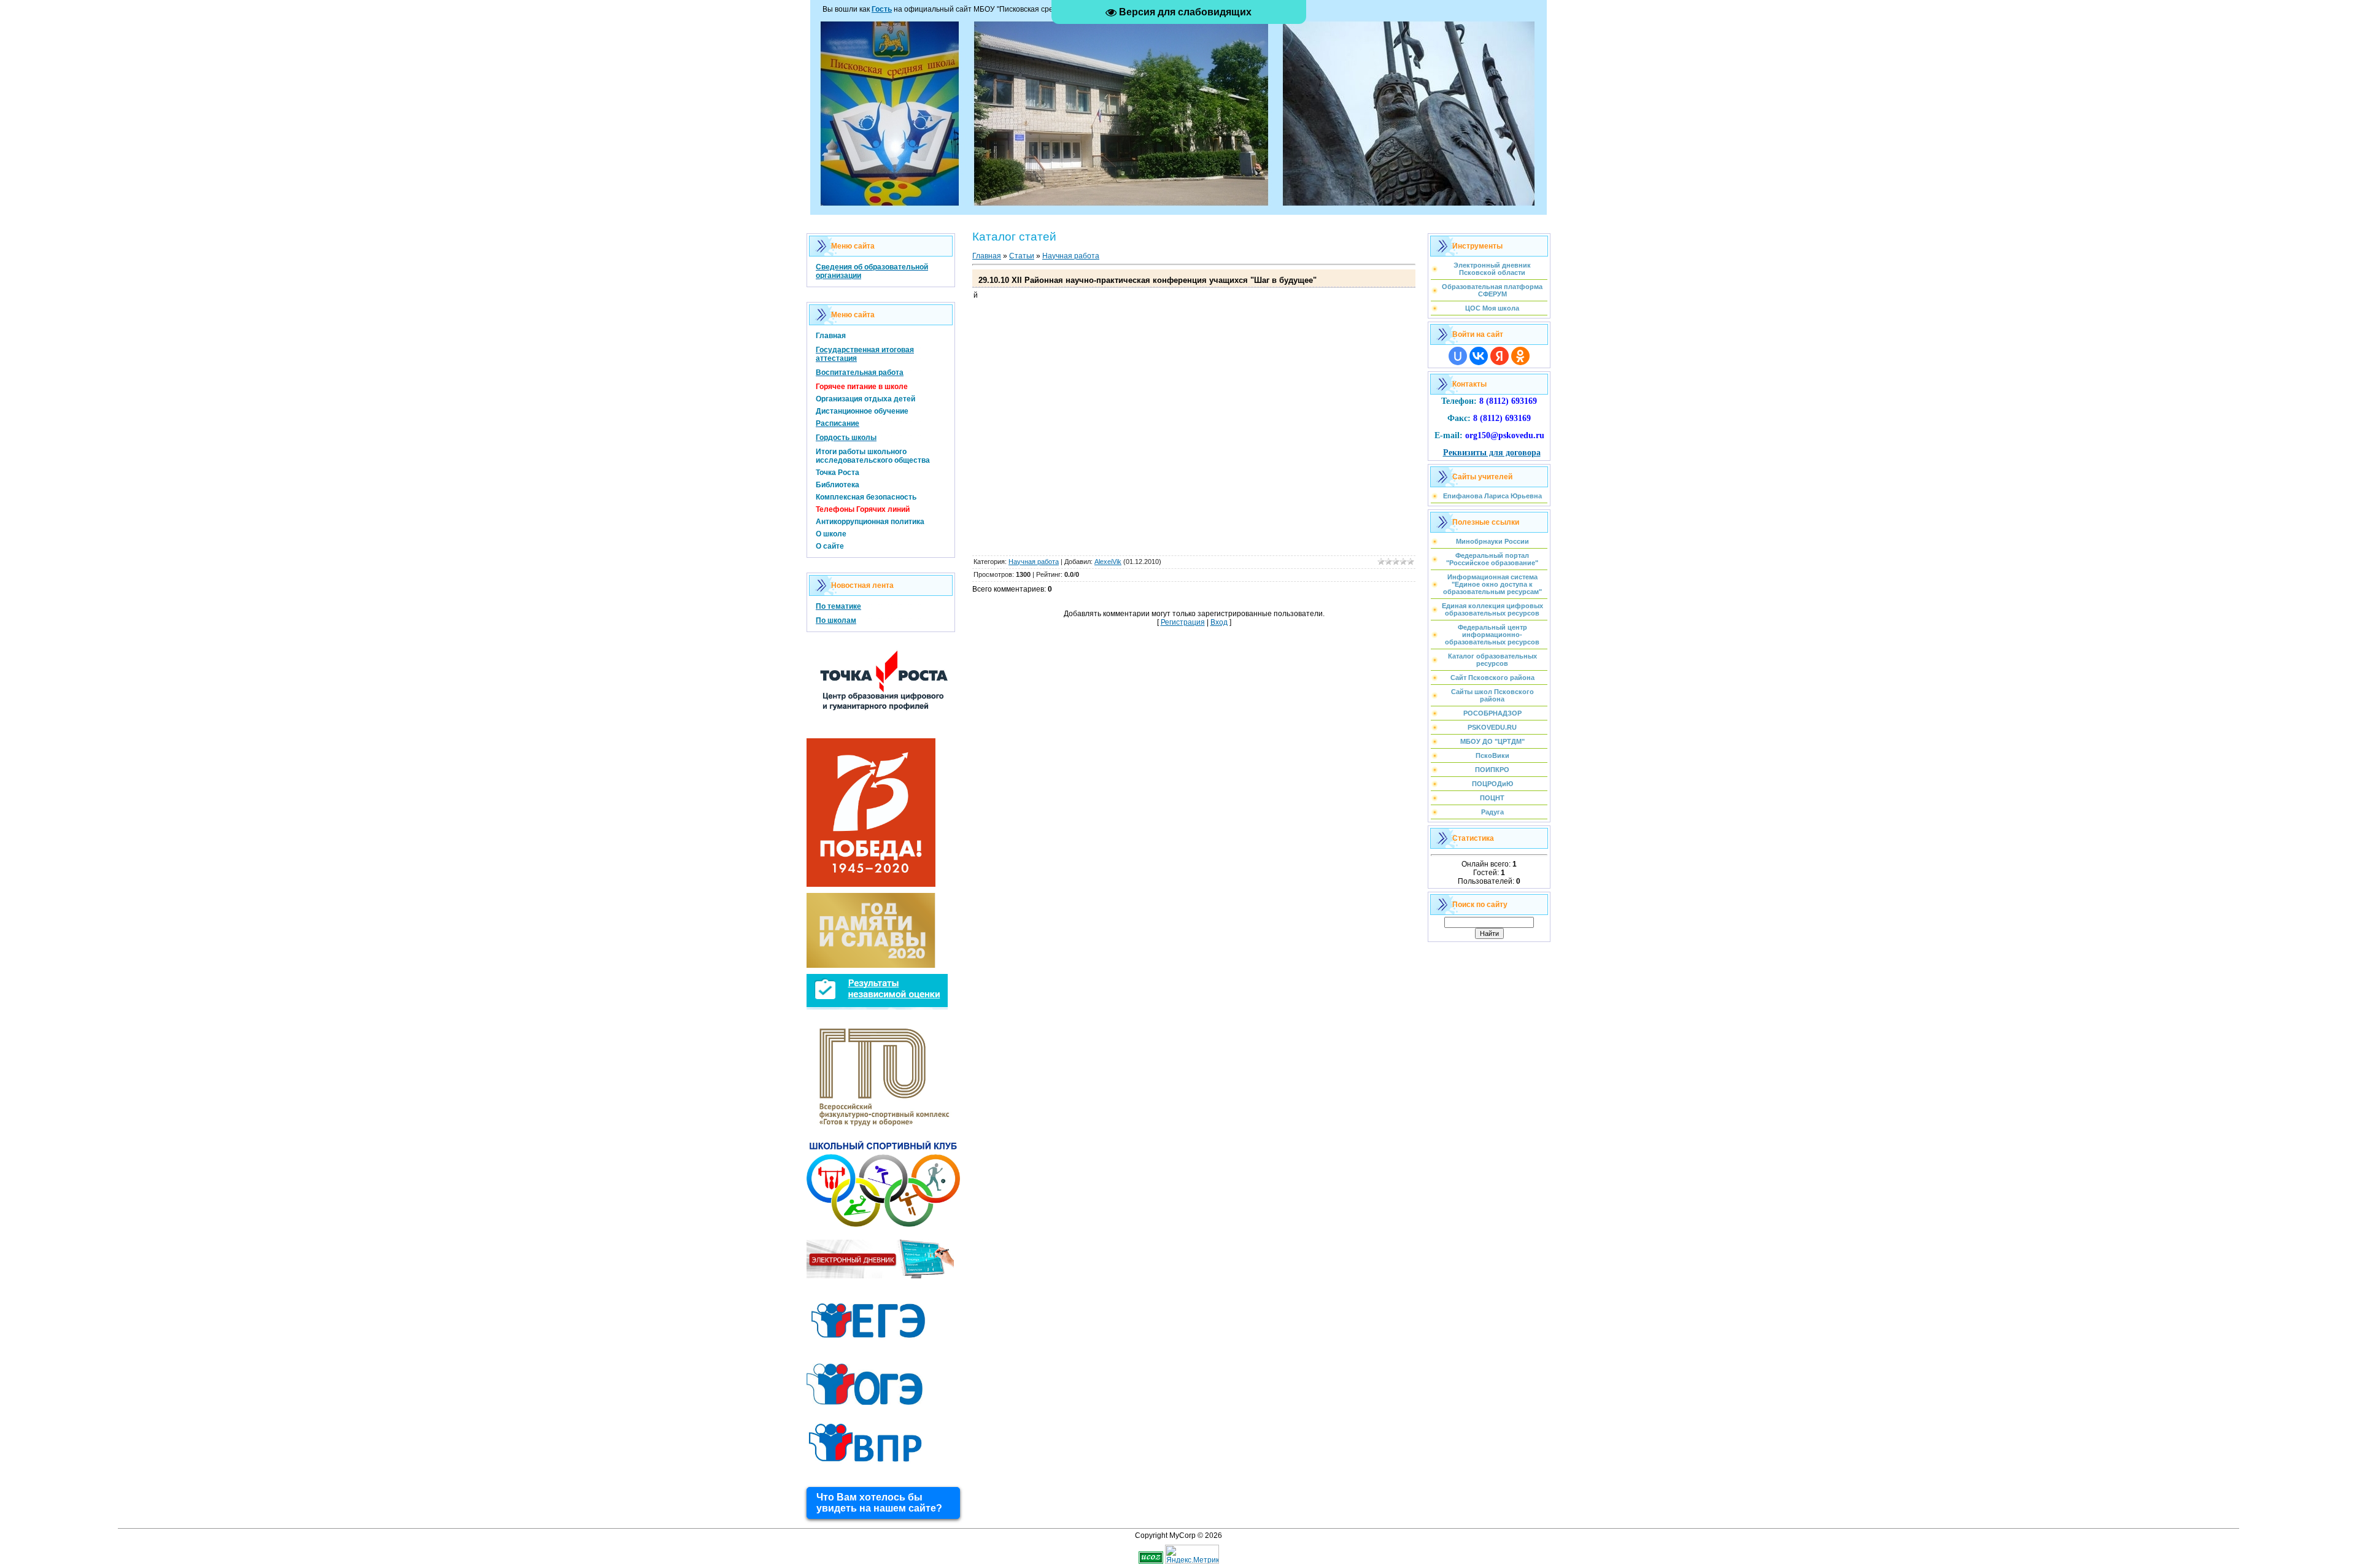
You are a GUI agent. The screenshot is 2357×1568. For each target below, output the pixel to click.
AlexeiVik (1108, 562)
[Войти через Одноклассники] (1520, 356)
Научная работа (1071, 256)
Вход (1219, 622)
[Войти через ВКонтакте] (1479, 356)
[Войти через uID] (1458, 356)
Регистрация (1183, 622)
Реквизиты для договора (1492, 453)
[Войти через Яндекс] (1500, 356)
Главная (987, 256)
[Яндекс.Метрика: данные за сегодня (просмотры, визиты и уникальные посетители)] (1192, 1554)
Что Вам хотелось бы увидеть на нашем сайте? (879, 1503)
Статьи (1022, 256)
